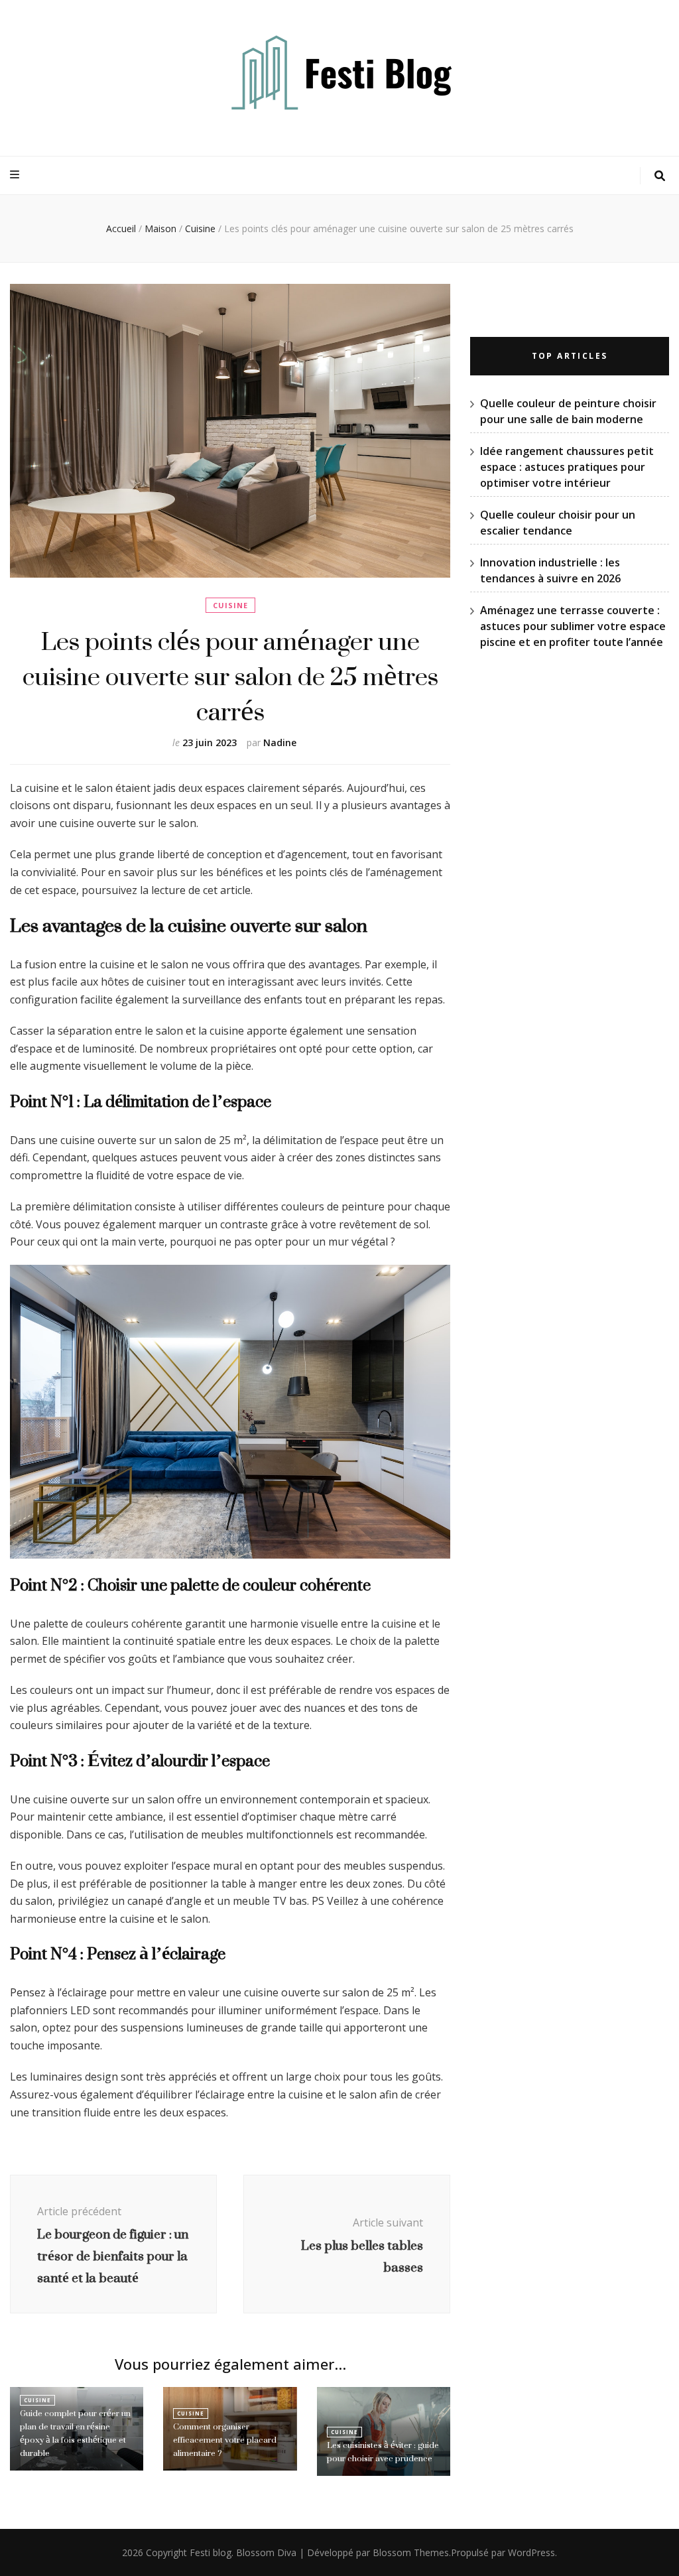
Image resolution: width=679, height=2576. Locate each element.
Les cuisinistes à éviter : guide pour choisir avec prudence (383, 2452)
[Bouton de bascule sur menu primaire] (16, 175)
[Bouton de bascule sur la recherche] (660, 176)
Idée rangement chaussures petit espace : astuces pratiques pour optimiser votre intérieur (567, 467)
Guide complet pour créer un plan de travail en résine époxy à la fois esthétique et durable (75, 2433)
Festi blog (211, 2552)
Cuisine (230, 605)
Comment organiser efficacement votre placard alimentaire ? (225, 2440)
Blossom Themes (411, 2552)
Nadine (280, 742)
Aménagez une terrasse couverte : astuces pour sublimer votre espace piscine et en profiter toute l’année (573, 626)
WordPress (531, 2552)
